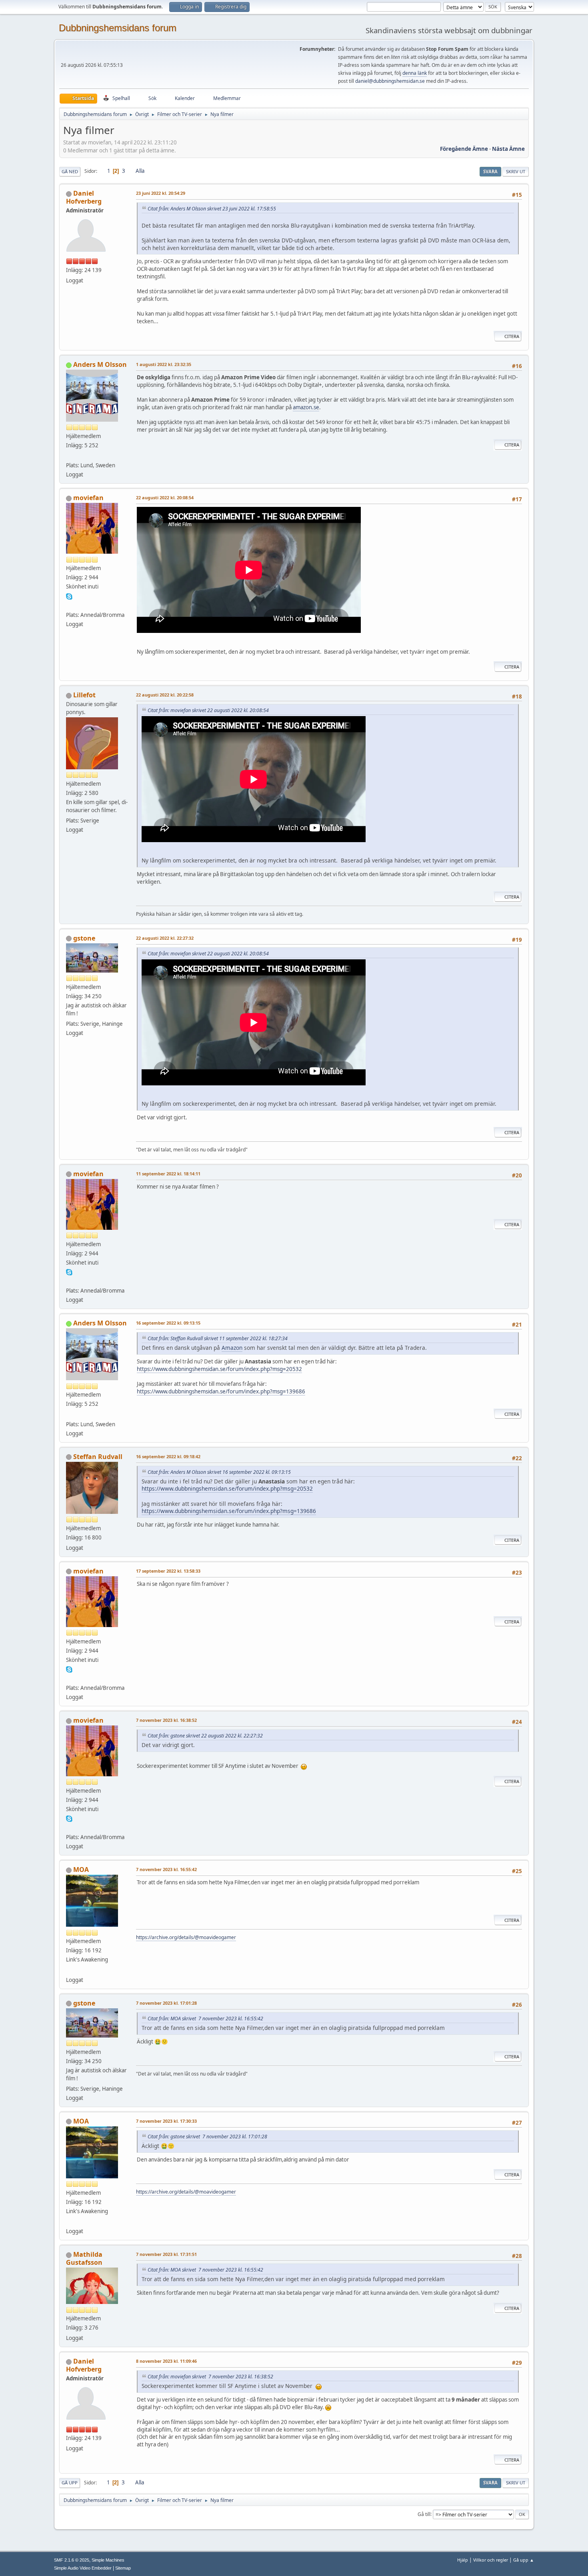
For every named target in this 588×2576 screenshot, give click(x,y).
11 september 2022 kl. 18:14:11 (168, 1174)
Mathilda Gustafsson (84, 2258)
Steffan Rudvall (98, 1457)
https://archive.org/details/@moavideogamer (186, 1937)
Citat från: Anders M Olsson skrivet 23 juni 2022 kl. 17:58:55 (212, 209)
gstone (84, 938)
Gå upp (70, 2483)
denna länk (415, 73)
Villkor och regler (491, 2560)
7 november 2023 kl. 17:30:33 (166, 2121)
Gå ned (70, 171)
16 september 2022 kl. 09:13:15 (168, 1323)
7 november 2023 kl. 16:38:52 (166, 1720)
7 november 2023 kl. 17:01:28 (166, 2003)
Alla (140, 171)
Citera (512, 336)
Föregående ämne (464, 149)
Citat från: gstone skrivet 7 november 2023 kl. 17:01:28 (207, 2137)
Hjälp (463, 2560)
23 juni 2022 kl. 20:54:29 (161, 193)
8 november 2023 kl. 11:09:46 (166, 2361)
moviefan (88, 498)
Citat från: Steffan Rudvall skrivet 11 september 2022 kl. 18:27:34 (218, 1338)
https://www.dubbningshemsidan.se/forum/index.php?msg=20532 (219, 1369)
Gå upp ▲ (524, 2560)
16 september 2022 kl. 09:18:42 (168, 1456)
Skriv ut (516, 171)
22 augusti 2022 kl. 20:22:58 (165, 695)
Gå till (424, 2514)
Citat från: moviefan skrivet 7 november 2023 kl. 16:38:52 (210, 2377)
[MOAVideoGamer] (69, 1970)
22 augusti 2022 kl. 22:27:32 (165, 938)
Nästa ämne (508, 149)
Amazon (232, 1348)
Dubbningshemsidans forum (118, 28)
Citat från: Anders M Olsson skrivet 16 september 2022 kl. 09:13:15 (219, 1472)
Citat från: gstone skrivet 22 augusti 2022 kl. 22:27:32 (205, 1736)
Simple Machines (108, 2560)
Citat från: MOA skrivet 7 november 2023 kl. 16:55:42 (205, 2019)
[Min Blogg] (69, 605)
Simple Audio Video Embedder (83, 2568)
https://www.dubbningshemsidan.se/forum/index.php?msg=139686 (221, 1391)
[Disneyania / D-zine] (69, 456)
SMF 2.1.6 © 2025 (72, 2560)
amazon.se (306, 407)
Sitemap (123, 2568)
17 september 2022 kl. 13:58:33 (168, 1571)
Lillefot (84, 695)
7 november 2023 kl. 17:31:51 (166, 2254)
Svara (490, 171)
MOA (81, 1869)
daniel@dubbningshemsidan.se (390, 81)
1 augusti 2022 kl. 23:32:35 (164, 364)
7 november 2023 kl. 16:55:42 (166, 1869)
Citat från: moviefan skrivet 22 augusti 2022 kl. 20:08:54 (208, 710)
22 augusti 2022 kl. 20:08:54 (165, 497)
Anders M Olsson (100, 364)
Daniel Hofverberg (84, 197)
